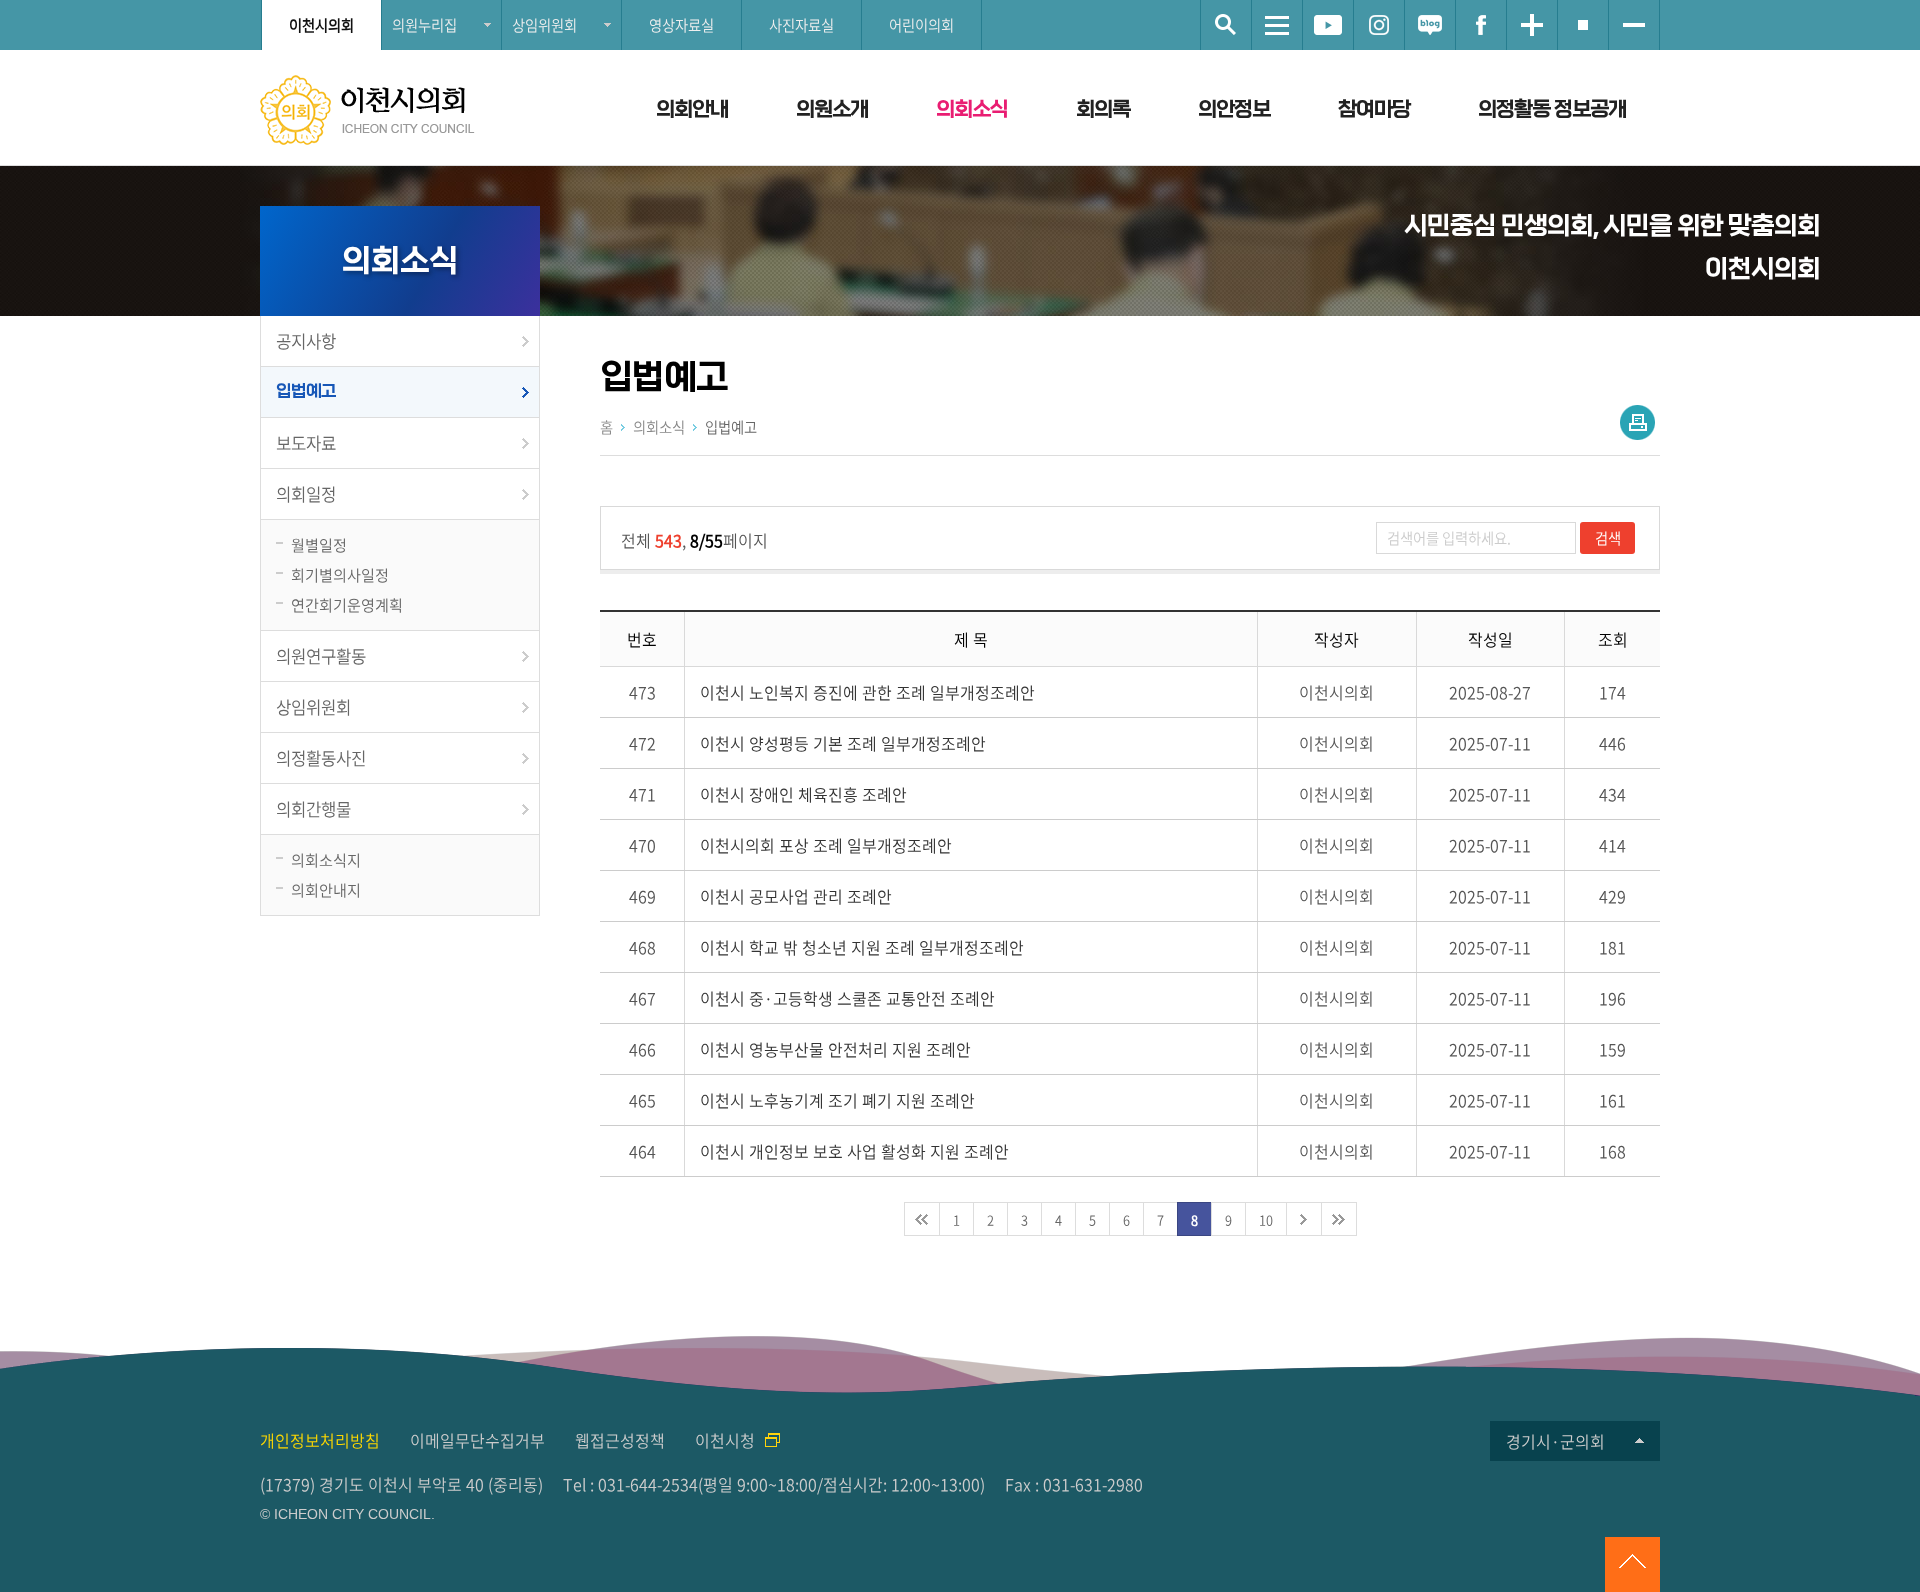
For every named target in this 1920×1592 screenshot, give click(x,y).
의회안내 (692, 109)
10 (1266, 1219)
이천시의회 (321, 25)
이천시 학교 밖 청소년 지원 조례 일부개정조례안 (862, 947)
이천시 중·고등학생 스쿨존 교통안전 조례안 (847, 998)
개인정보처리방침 (320, 1440)
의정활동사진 (321, 758)
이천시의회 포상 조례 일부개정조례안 (826, 845)
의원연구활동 (321, 656)
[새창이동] (1328, 25)
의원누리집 (424, 25)
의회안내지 (326, 889)
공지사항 (306, 341)
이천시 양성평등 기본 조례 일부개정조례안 (843, 743)
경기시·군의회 (1555, 1441)
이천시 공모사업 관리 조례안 (796, 896)
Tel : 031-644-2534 (630, 1484)
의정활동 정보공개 (1552, 109)
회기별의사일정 (340, 574)
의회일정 (306, 494)
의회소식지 (326, 859)
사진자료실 (801, 25)
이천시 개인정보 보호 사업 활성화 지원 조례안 (854, 1151)
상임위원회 (544, 25)
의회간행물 (313, 809)
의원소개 (832, 109)
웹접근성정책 (620, 1440)
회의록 (1103, 109)
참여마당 (1374, 109)
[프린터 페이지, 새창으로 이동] (1637, 422)
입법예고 (306, 391)
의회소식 (972, 109)
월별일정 (319, 544)
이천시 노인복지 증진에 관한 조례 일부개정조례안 (867, 692)
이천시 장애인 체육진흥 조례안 (803, 794)
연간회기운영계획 (347, 604)
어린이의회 (921, 25)
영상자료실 (681, 25)
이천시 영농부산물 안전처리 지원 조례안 (835, 1049)
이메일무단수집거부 (477, 1440)
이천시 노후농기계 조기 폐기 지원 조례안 (837, 1100)
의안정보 (1234, 109)
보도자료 (306, 443)
